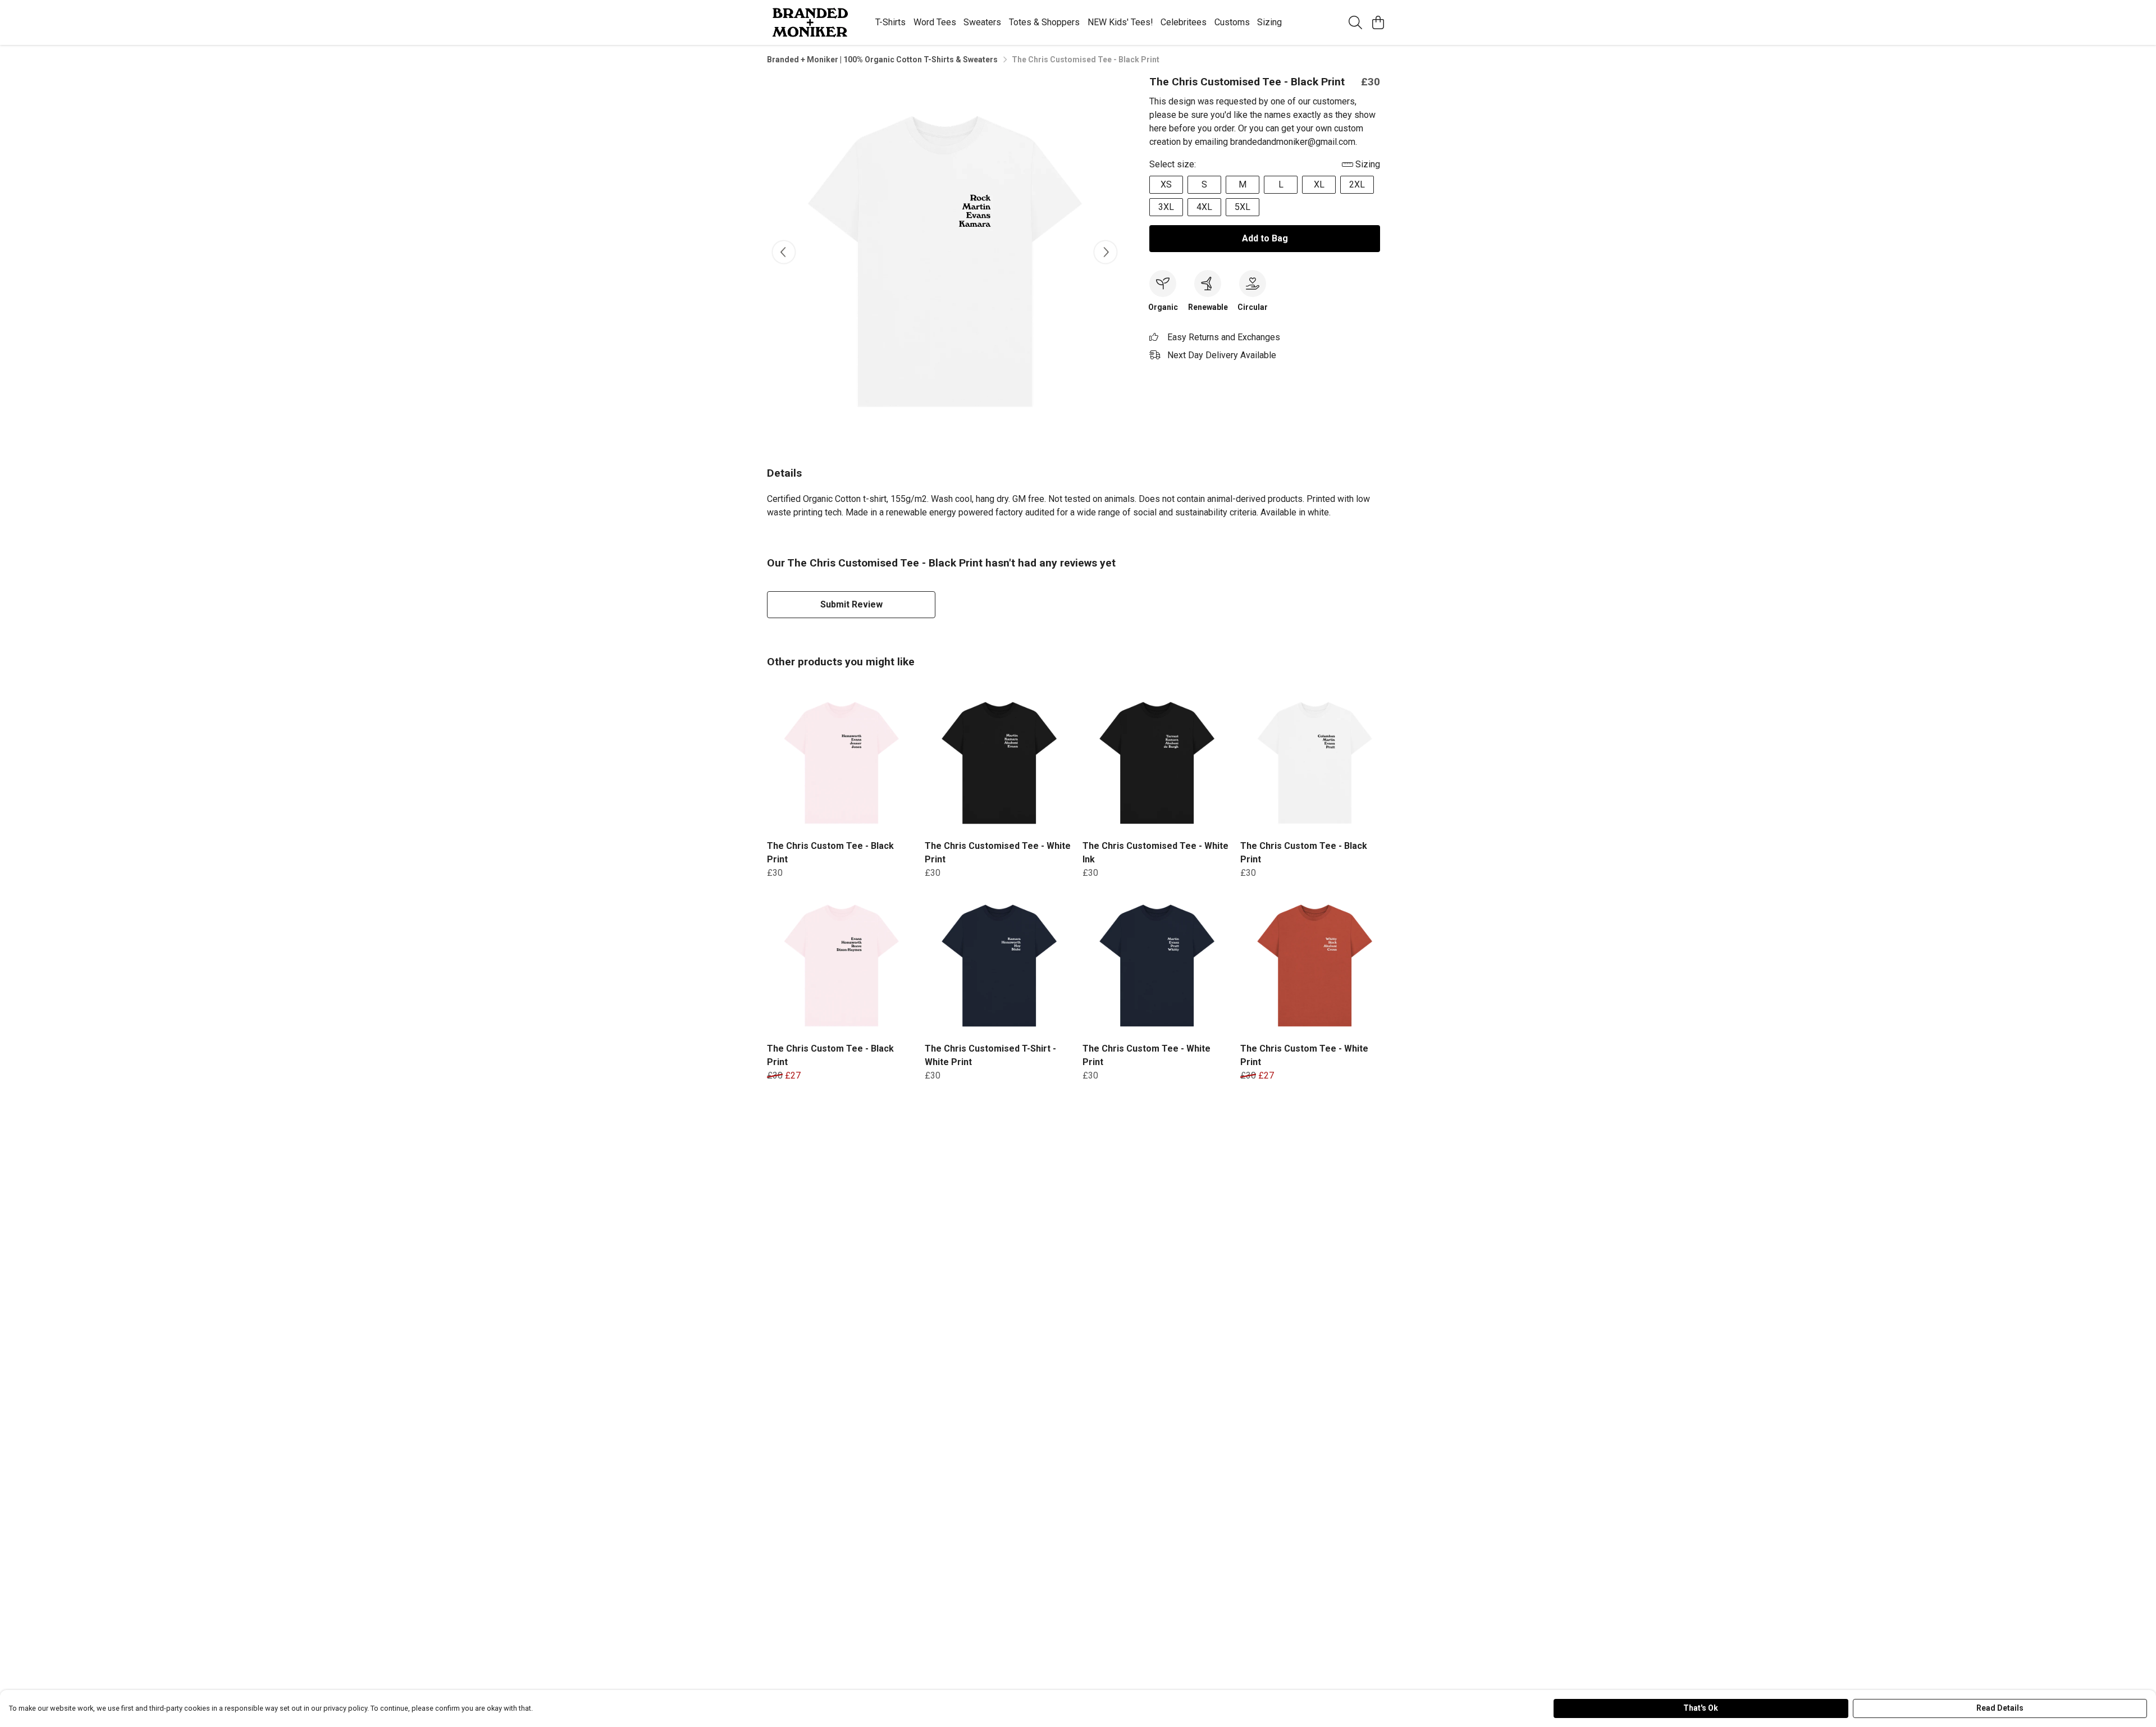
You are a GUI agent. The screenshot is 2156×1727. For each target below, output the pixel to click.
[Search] (1355, 22)
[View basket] (1378, 22)
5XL (1243, 207)
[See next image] (1106, 252)
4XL (1204, 207)
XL (1319, 184)
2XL (1357, 184)
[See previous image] (784, 252)
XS (1166, 184)
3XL (1166, 207)
